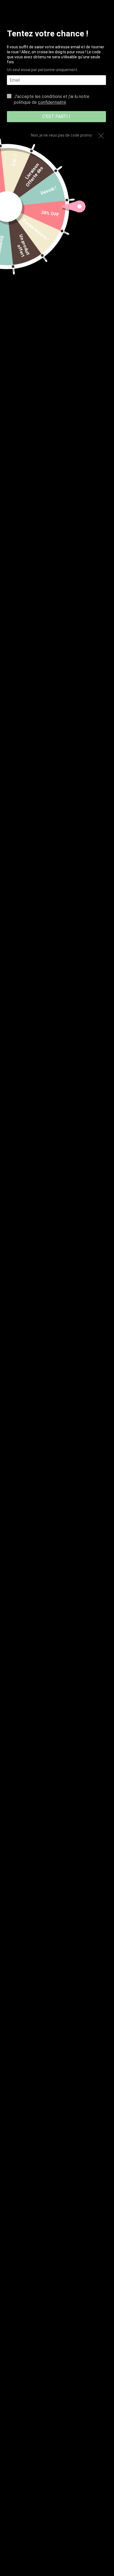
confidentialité (52, 102)
